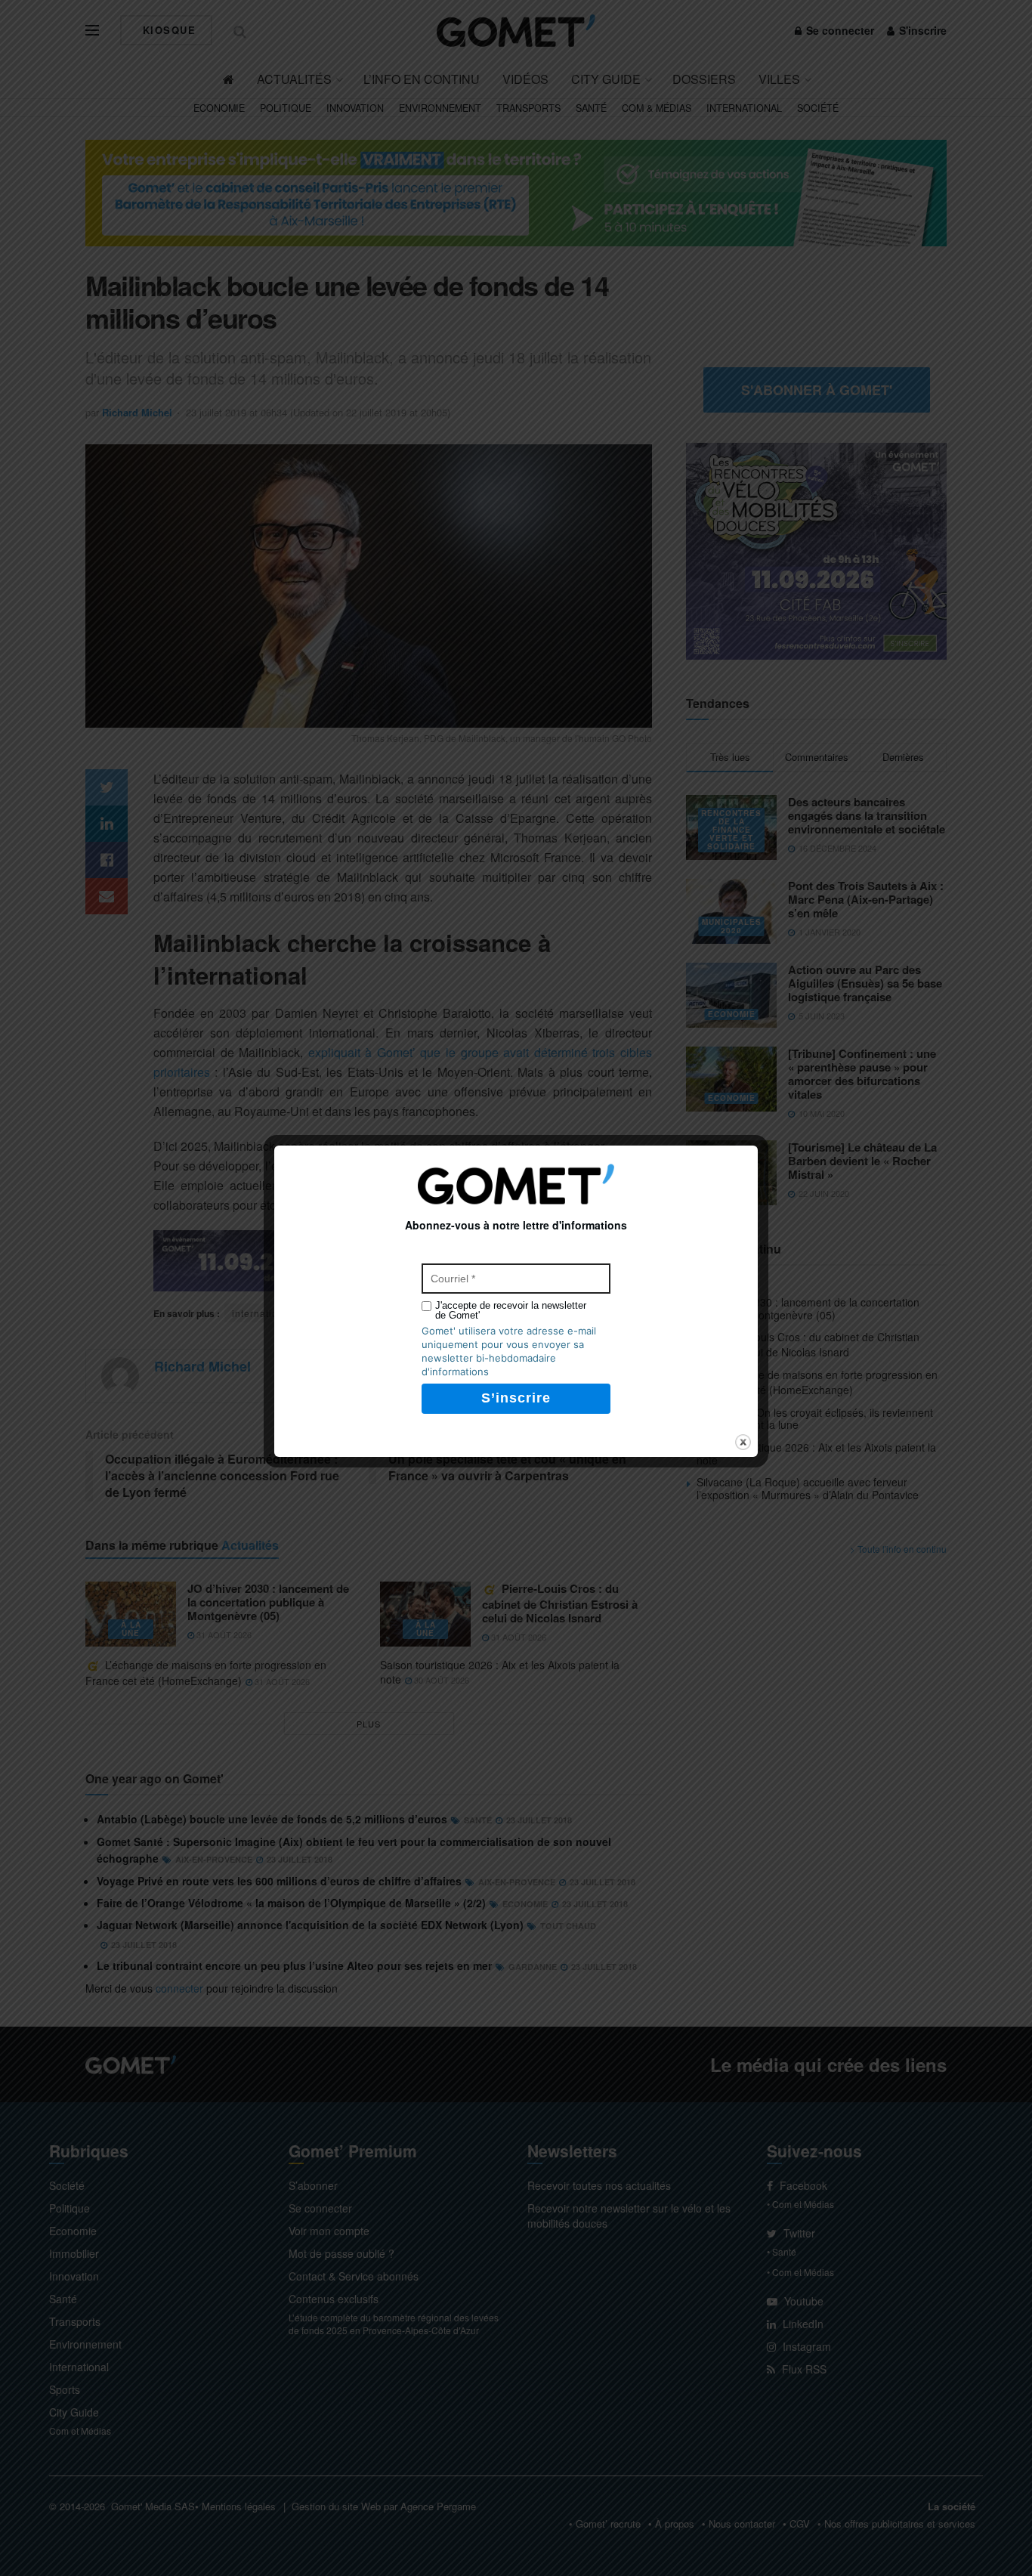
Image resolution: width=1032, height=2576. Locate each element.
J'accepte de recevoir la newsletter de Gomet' (511, 1310)
